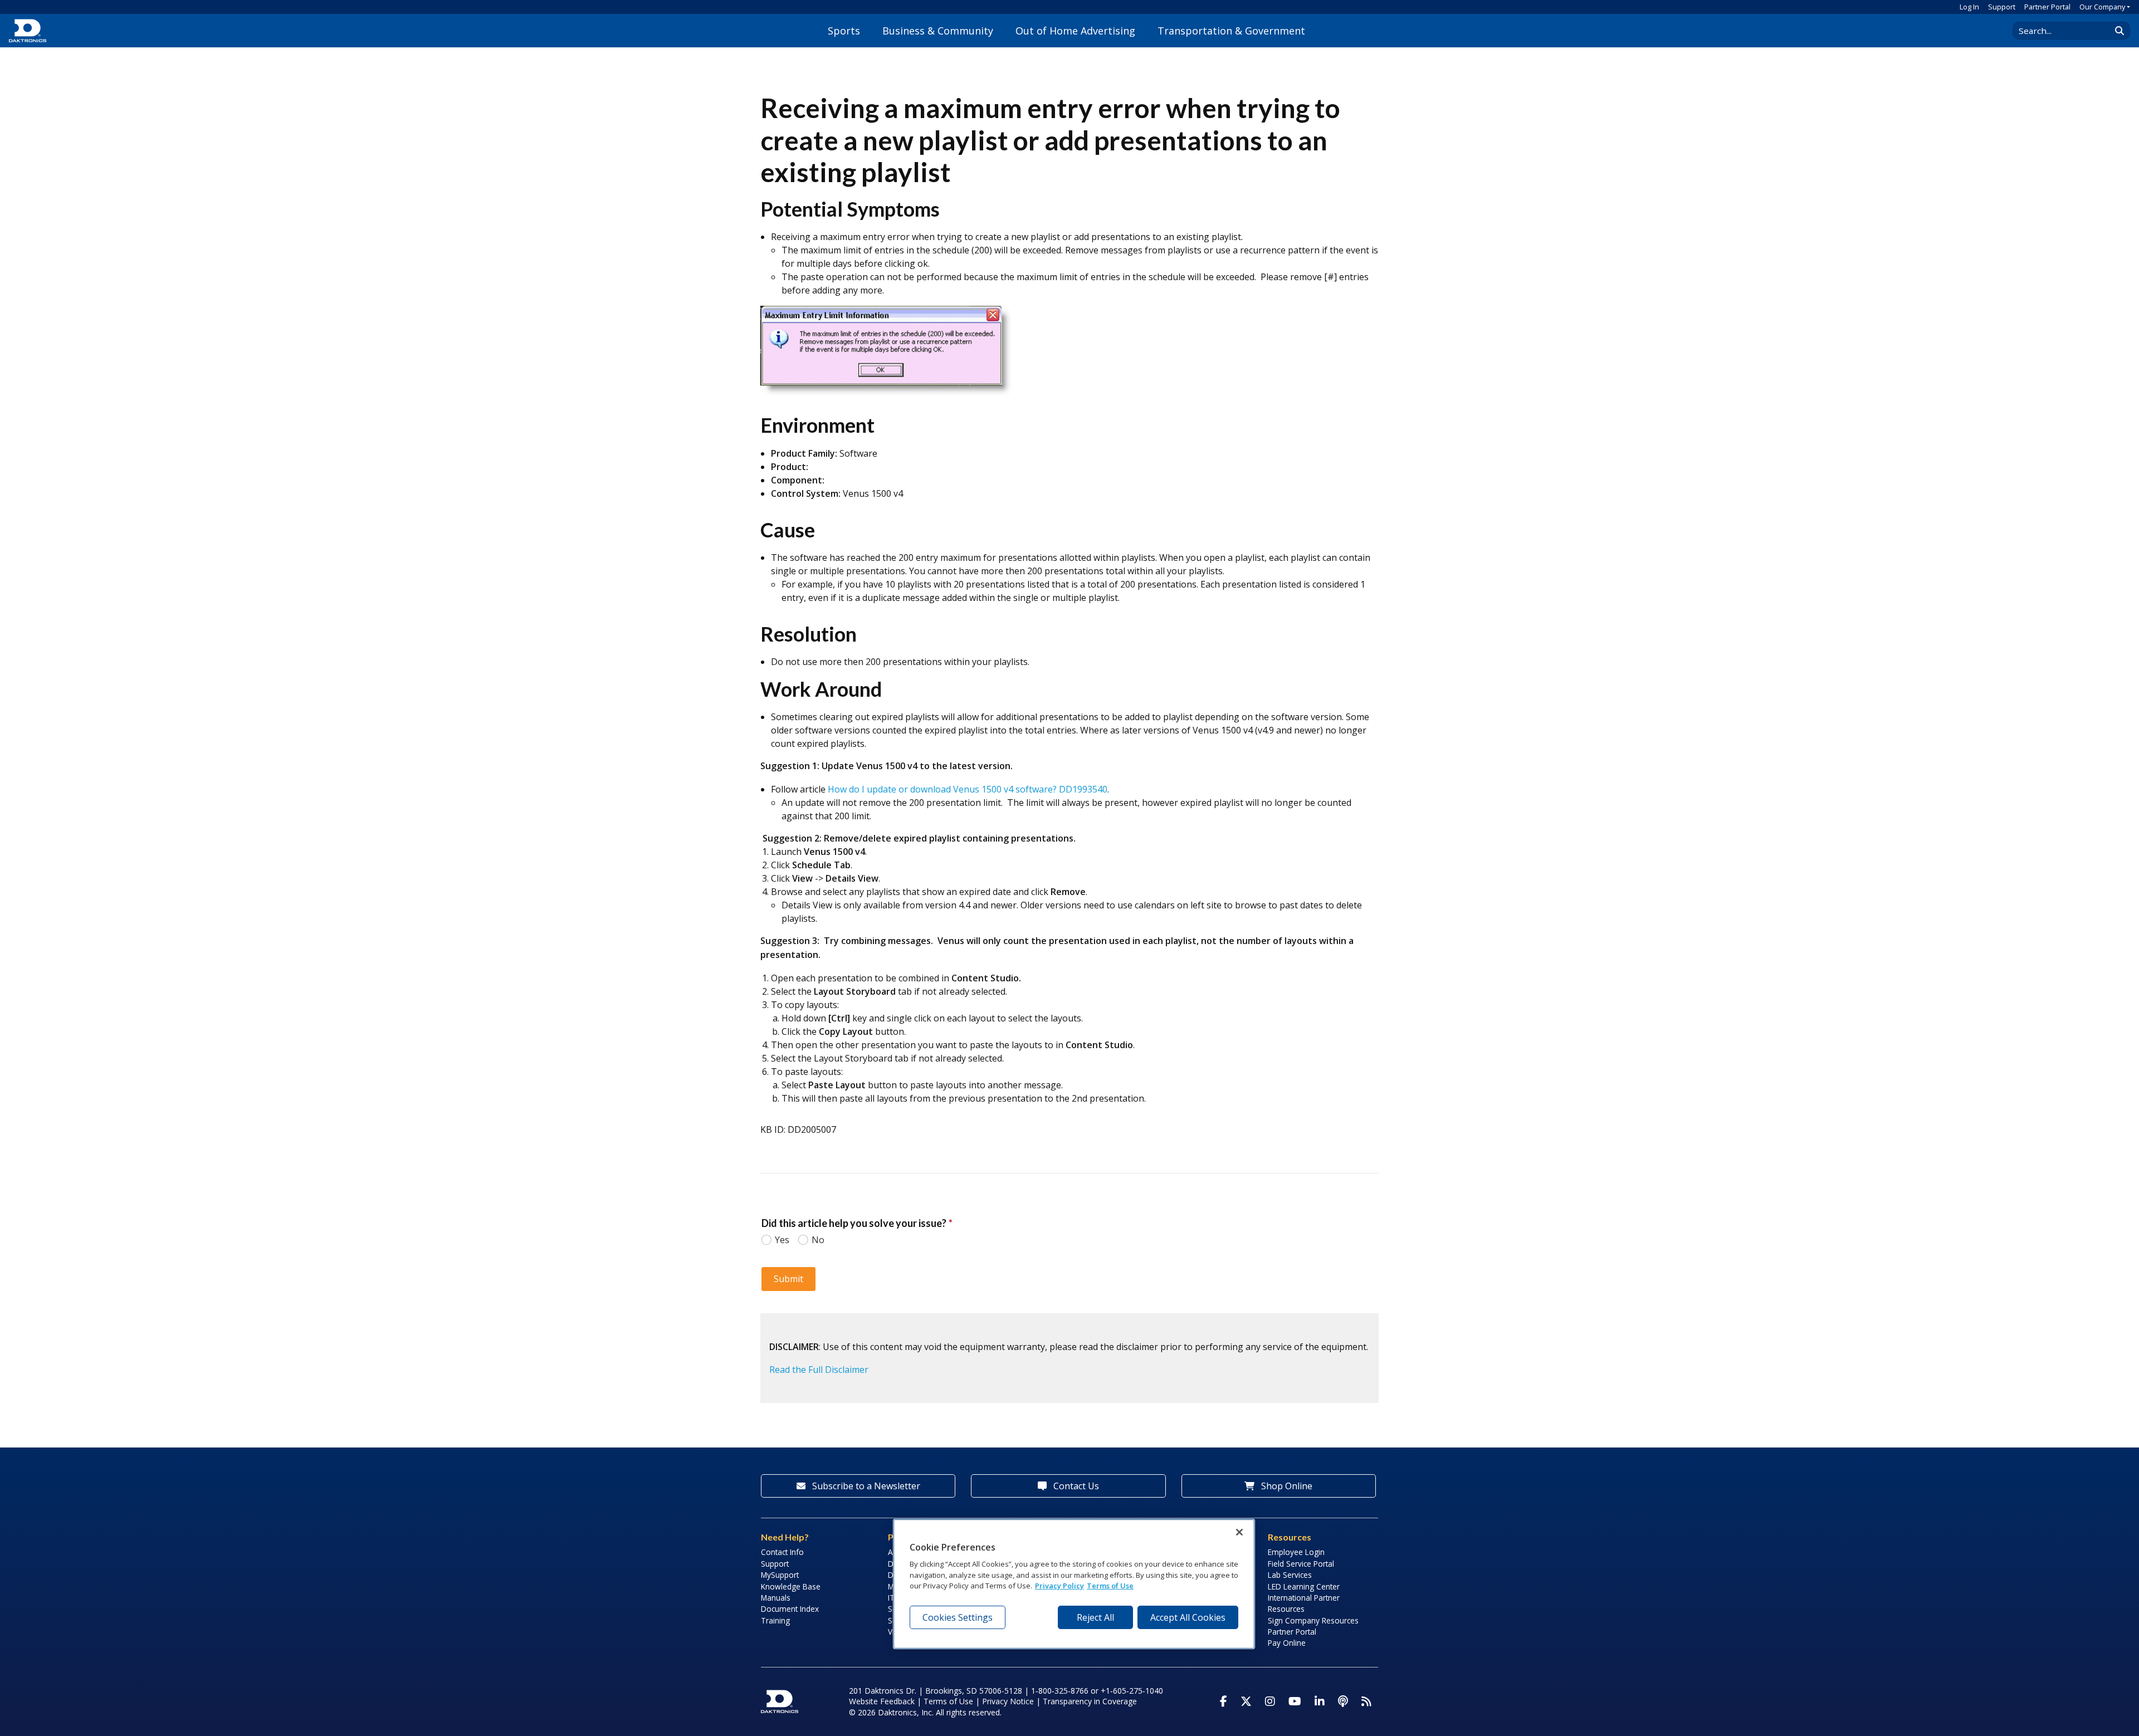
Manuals (776, 1598)
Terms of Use (948, 1701)
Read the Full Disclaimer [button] (819, 1370)
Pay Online (1287, 1643)
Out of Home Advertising (1075, 31)
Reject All (1095, 1617)
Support (2002, 7)
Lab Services (1290, 1575)
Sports (844, 31)
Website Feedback (882, 1701)
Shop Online (1286, 1486)
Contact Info (782, 1552)
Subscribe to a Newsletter (865, 1486)
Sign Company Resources (1313, 1620)
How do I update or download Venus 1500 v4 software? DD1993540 (968, 789)
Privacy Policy (1059, 1586)
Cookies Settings (958, 1617)
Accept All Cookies (1188, 1617)
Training (775, 1620)
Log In (1969, 7)
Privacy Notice (1008, 1701)
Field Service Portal (1301, 1564)
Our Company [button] (2102, 7)
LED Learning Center (1304, 1586)
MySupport (780, 1575)
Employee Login (1296, 1552)
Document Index (790, 1609)
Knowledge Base (791, 1586)
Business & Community (938, 31)
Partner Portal (2047, 7)
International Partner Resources (1304, 1603)
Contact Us (1075, 1486)
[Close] (1239, 1532)
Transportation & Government (1231, 31)
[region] (1074, 1584)
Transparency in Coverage (1090, 1701)
